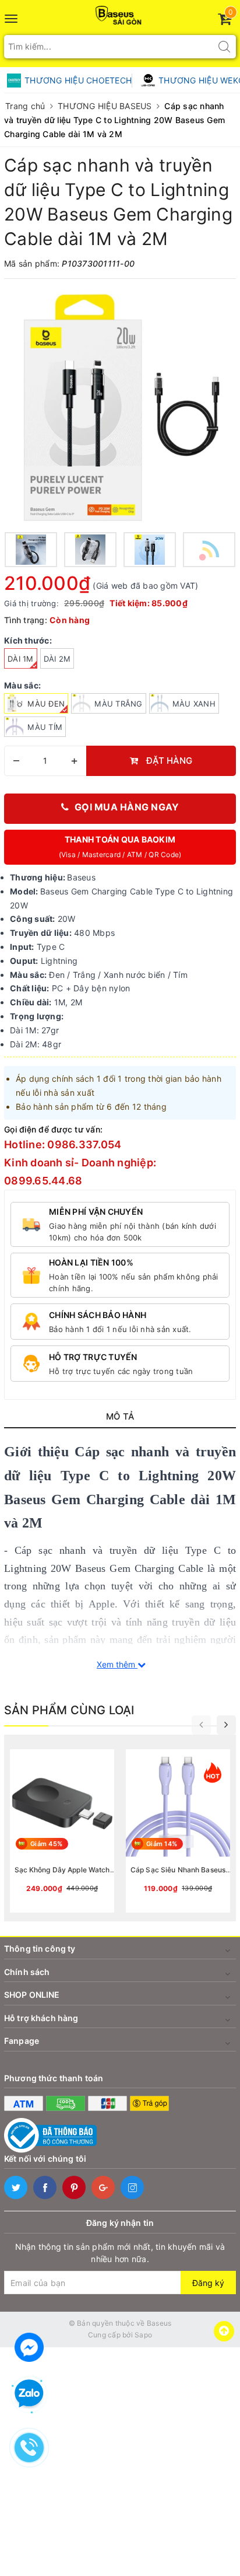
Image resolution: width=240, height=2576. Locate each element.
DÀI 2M (57, 659)
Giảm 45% (46, 1844)
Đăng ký (208, 2283)
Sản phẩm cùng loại (69, 1710)
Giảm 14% (162, 1844)
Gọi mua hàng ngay (127, 807)
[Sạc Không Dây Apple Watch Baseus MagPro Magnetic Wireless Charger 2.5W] (62, 1831)
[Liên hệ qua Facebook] (29, 2346)
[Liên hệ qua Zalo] (29, 2394)
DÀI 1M (21, 659)
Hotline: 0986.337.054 (63, 1144)
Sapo (143, 2335)
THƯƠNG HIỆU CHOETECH (78, 80)
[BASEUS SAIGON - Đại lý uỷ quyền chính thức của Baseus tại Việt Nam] (120, 12)
